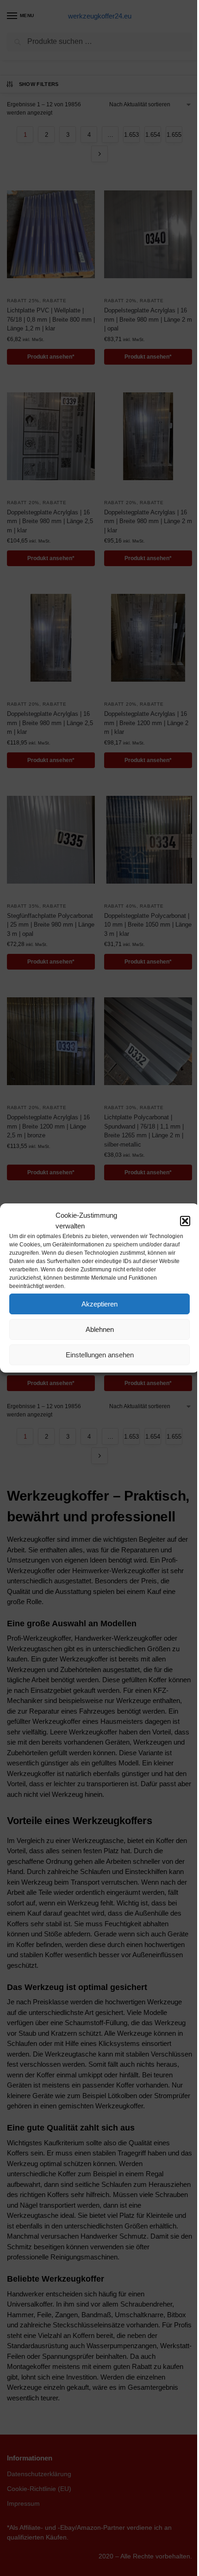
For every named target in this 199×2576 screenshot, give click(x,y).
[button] (185, 1221)
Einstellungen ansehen (100, 1355)
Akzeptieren (99, 1304)
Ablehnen (100, 1329)
